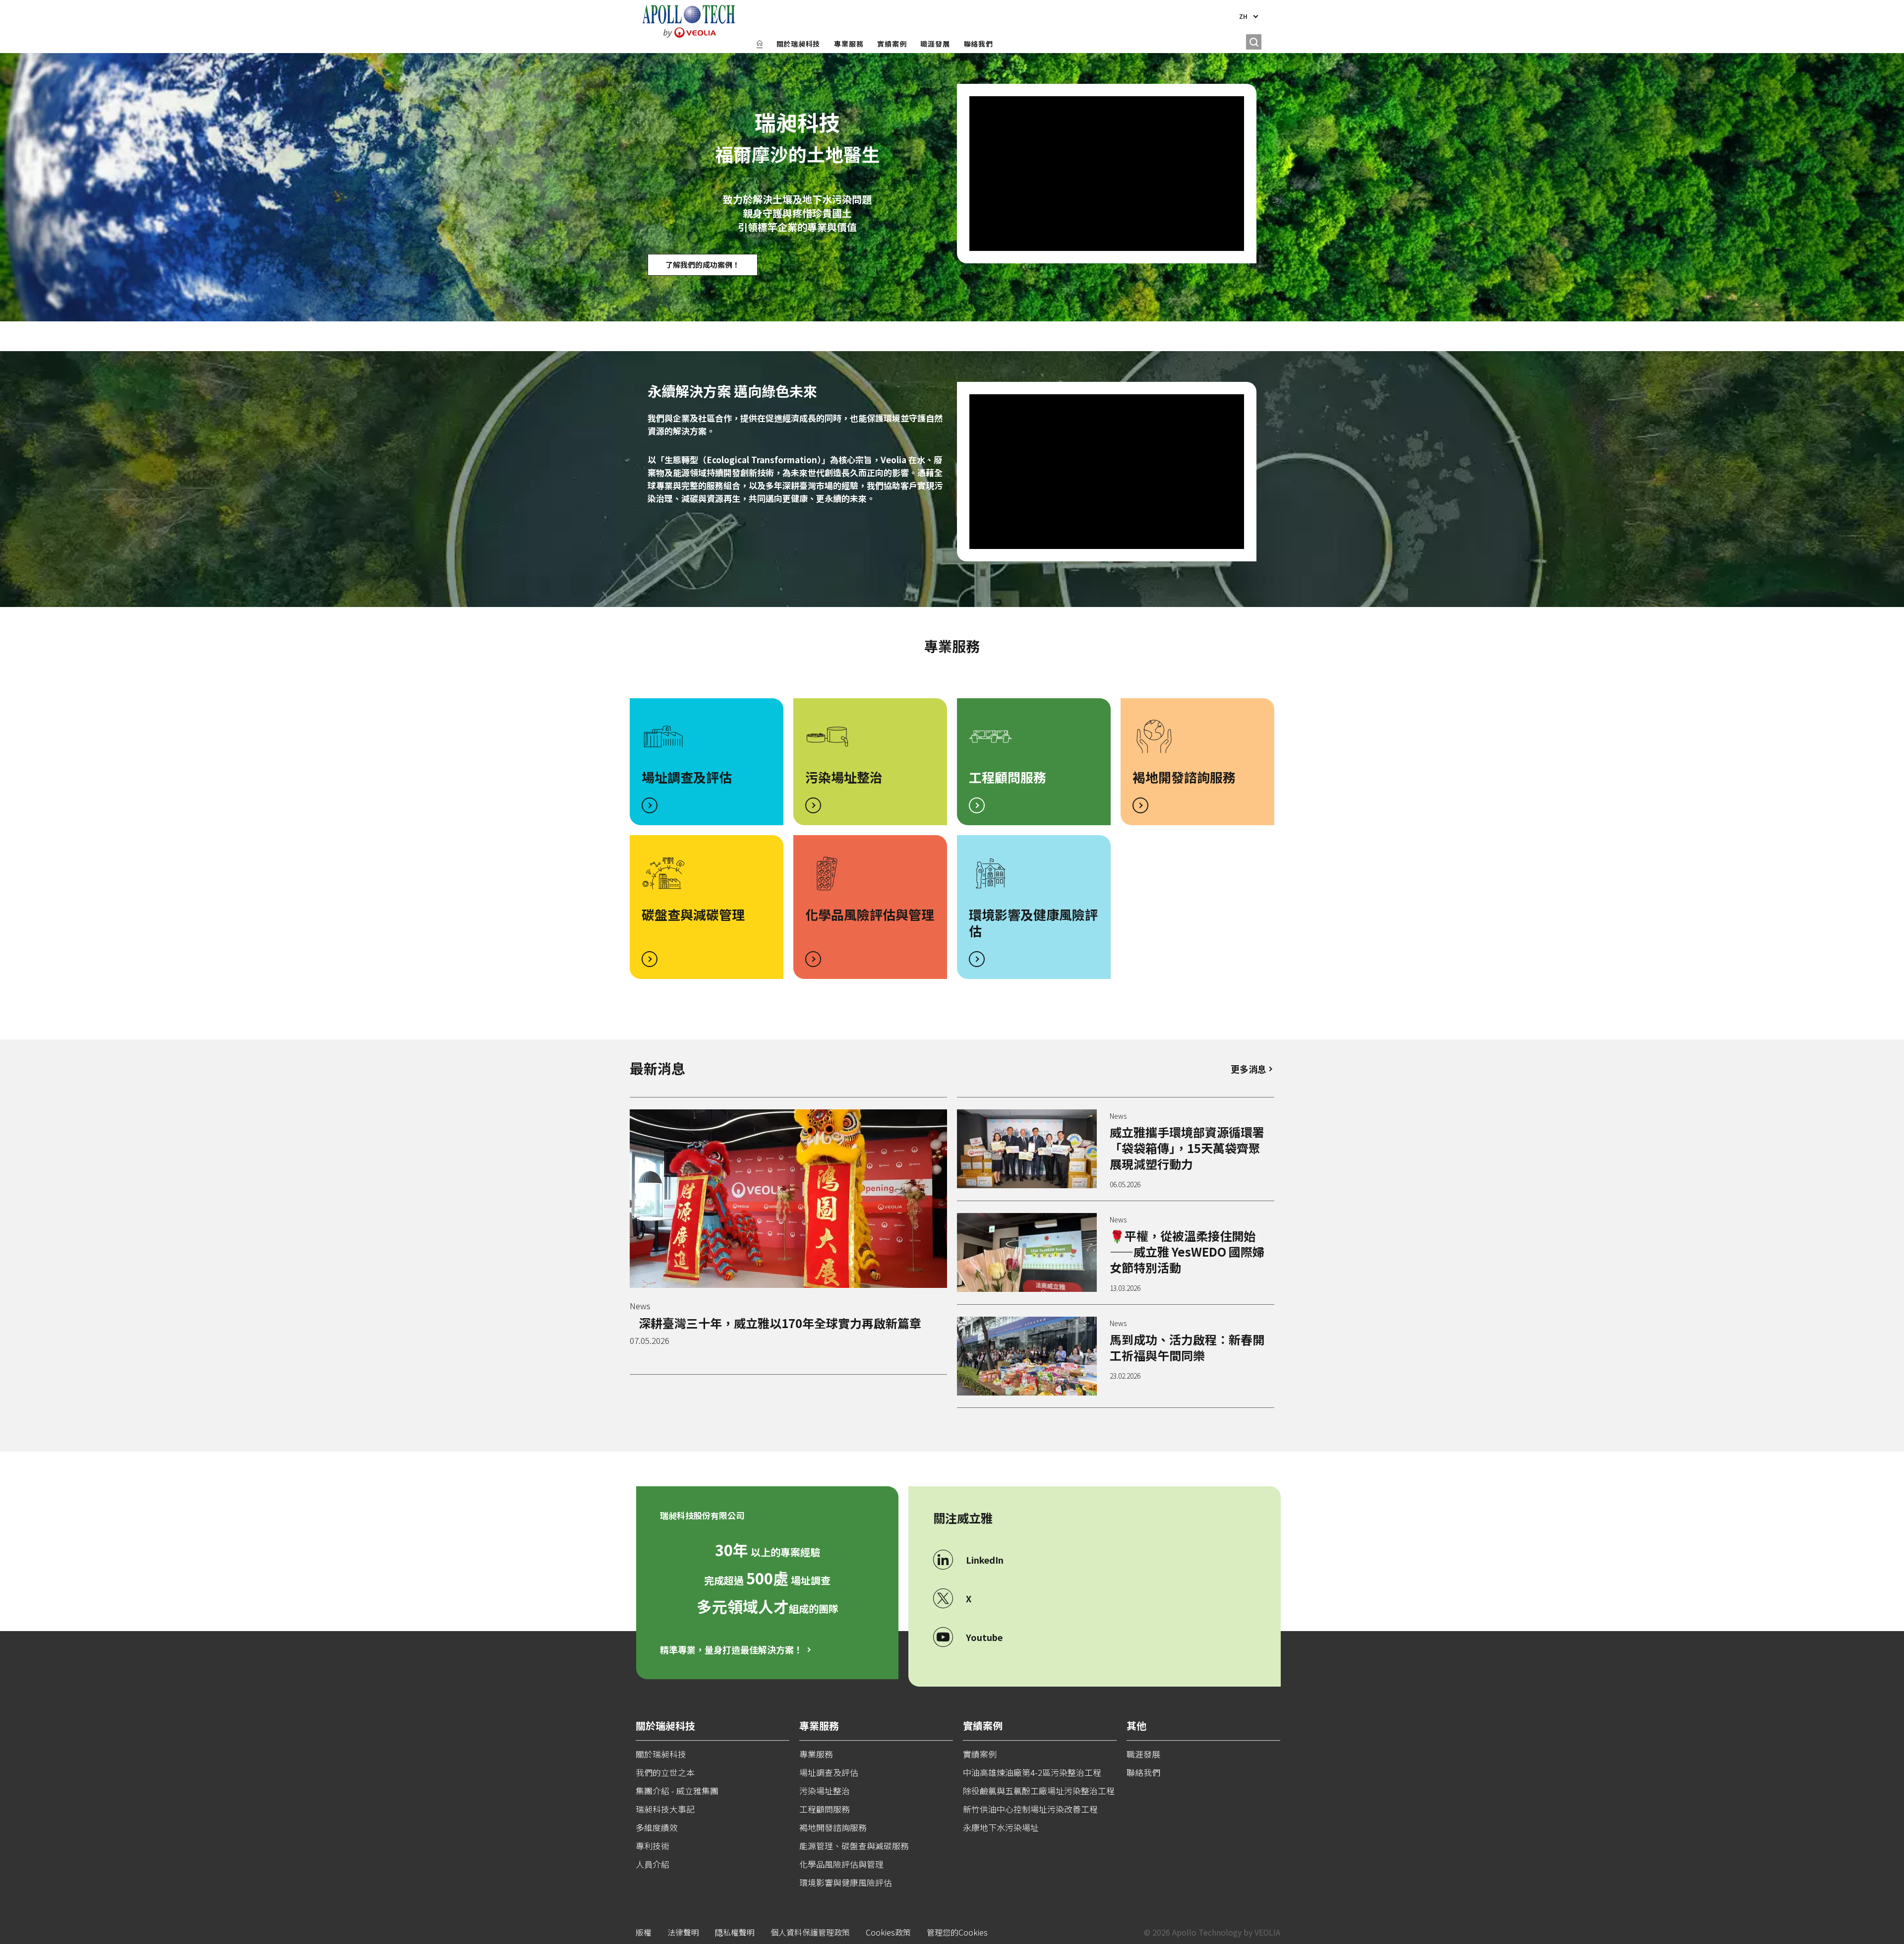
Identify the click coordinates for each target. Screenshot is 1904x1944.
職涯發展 (935, 44)
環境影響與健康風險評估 (846, 1882)
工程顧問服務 (1008, 777)
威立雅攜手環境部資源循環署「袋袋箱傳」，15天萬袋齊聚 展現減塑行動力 (1187, 1148)
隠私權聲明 (735, 1932)
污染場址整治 (844, 777)
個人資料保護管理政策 (810, 1932)
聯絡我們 (979, 44)
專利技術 (653, 1846)
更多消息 (1249, 1069)
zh (1243, 16)
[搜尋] (1254, 42)
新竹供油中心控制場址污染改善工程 (1030, 1809)
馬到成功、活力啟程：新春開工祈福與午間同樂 (1187, 1347)
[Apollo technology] (689, 21)
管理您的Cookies (957, 1932)
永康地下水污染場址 (1001, 1827)
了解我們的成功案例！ (703, 265)
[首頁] (760, 44)
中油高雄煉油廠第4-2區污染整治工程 (1032, 1772)
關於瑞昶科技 (799, 44)
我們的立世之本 (665, 1772)
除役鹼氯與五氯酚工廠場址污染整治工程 (1039, 1791)
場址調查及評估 (687, 777)
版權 (644, 1932)
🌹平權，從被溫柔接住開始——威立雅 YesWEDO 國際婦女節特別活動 (1187, 1251)
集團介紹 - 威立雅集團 (677, 1791)
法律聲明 (683, 1932)
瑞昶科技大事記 (665, 1809)
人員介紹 (653, 1864)
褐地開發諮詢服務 (1184, 777)
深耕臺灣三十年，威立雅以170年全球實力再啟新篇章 (780, 1323)
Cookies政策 (888, 1932)
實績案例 (892, 44)
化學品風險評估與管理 (870, 914)
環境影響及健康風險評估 (1033, 922)
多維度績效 (657, 1827)
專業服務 (849, 44)
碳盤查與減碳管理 (693, 914)
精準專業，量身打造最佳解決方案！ (731, 1649)
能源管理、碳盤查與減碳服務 (854, 1846)
